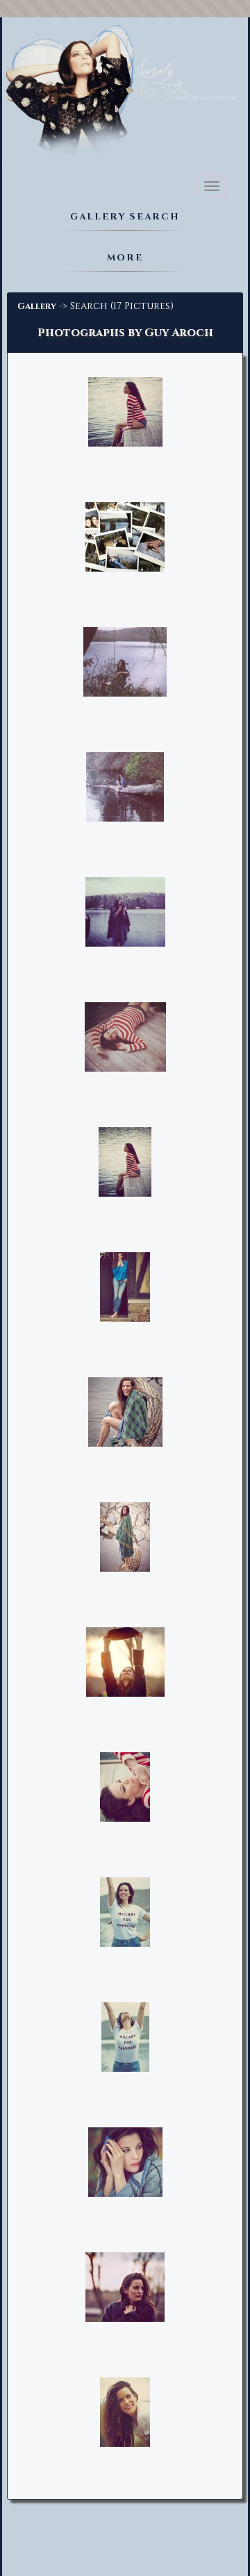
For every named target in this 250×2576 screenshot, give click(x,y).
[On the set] (125, 538)
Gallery (37, 306)
